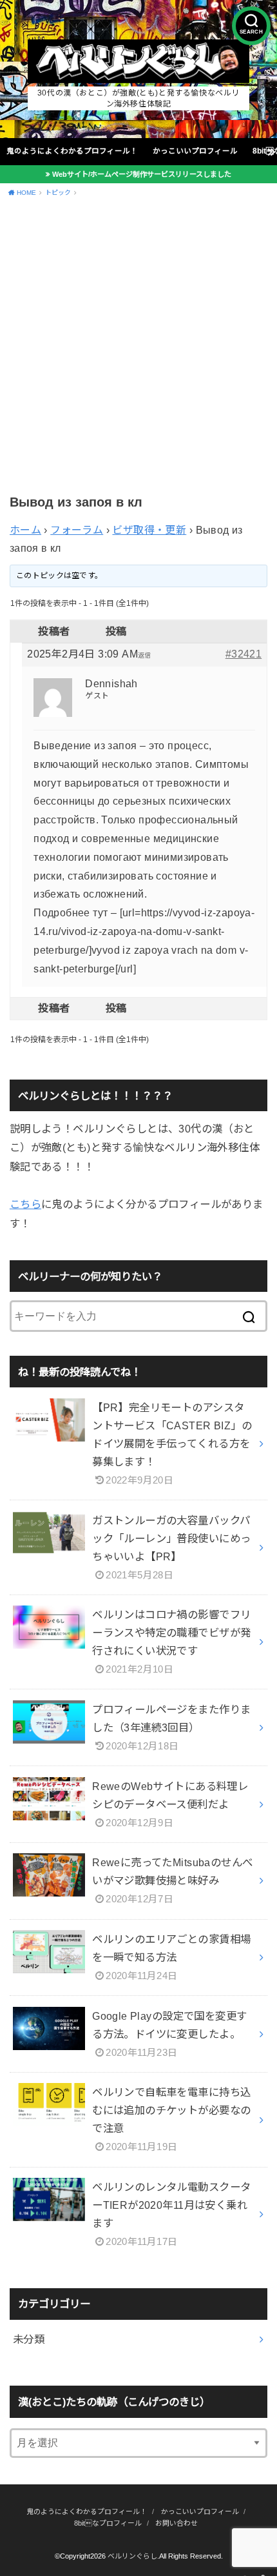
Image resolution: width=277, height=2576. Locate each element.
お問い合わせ (177, 2523)
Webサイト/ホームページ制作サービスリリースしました (142, 174)
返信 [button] (145, 655)
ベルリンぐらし (132, 2556)
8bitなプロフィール (108, 2523)
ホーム (25, 530)
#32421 (244, 654)
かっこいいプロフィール (195, 151)
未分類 (29, 2339)
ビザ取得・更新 (149, 530)
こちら (25, 1204)
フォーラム (77, 530)
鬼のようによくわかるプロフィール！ (72, 151)
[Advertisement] (138, 348)
